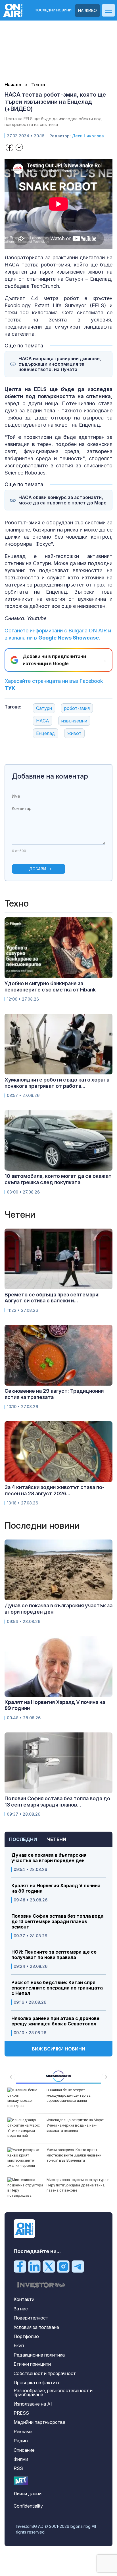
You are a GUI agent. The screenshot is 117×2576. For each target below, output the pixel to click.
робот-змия (77, 708)
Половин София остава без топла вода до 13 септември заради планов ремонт (58, 1922)
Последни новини (53, 10)
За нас (21, 2309)
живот (74, 733)
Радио (21, 2441)
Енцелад (46, 733)
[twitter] (49, 2266)
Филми (21, 2459)
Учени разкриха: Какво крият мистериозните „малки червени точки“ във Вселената (74, 2155)
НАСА (43, 721)
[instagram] (63, 2266)
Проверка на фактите (37, 2382)
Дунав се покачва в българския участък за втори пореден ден (49, 1858)
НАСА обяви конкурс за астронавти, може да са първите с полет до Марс (62, 500)
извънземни (74, 721)
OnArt (21, 2481)
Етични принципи (32, 2364)
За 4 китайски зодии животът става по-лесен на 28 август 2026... (55, 1490)
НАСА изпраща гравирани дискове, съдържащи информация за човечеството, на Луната (60, 364)
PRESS (21, 2413)
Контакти (24, 2299)
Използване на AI (33, 2404)
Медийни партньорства (39, 2422)
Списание (24, 2450)
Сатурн (44, 708)
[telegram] (78, 2266)
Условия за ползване (36, 2327)
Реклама (23, 2432)
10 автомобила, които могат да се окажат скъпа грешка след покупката (58, 1179)
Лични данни (28, 2494)
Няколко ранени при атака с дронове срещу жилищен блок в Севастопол (55, 2021)
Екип (19, 2345)
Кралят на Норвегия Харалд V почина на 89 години (56, 1888)
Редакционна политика (39, 2355)
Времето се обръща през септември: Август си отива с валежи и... (52, 1298)
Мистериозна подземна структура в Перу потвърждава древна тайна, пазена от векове (78, 2185)
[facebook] (20, 2266)
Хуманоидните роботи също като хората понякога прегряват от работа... (57, 1083)
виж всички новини (58, 2049)
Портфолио (26, 2336)
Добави (38, 869)
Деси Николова (88, 136)
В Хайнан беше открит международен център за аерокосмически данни (69, 2095)
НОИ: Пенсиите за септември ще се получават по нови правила (54, 1955)
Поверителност (31, 2318)
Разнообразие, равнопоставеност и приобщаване (53, 2392)
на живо (87, 10)
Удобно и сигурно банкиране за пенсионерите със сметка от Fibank (50, 986)
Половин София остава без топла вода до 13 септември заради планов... (57, 1802)
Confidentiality (28, 2506)
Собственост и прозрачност (45, 2373)
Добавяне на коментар (50, 776)
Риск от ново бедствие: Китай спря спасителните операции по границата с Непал (57, 1988)
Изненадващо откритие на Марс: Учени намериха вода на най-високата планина (75, 2125)
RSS (18, 2468)
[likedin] (34, 2266)
